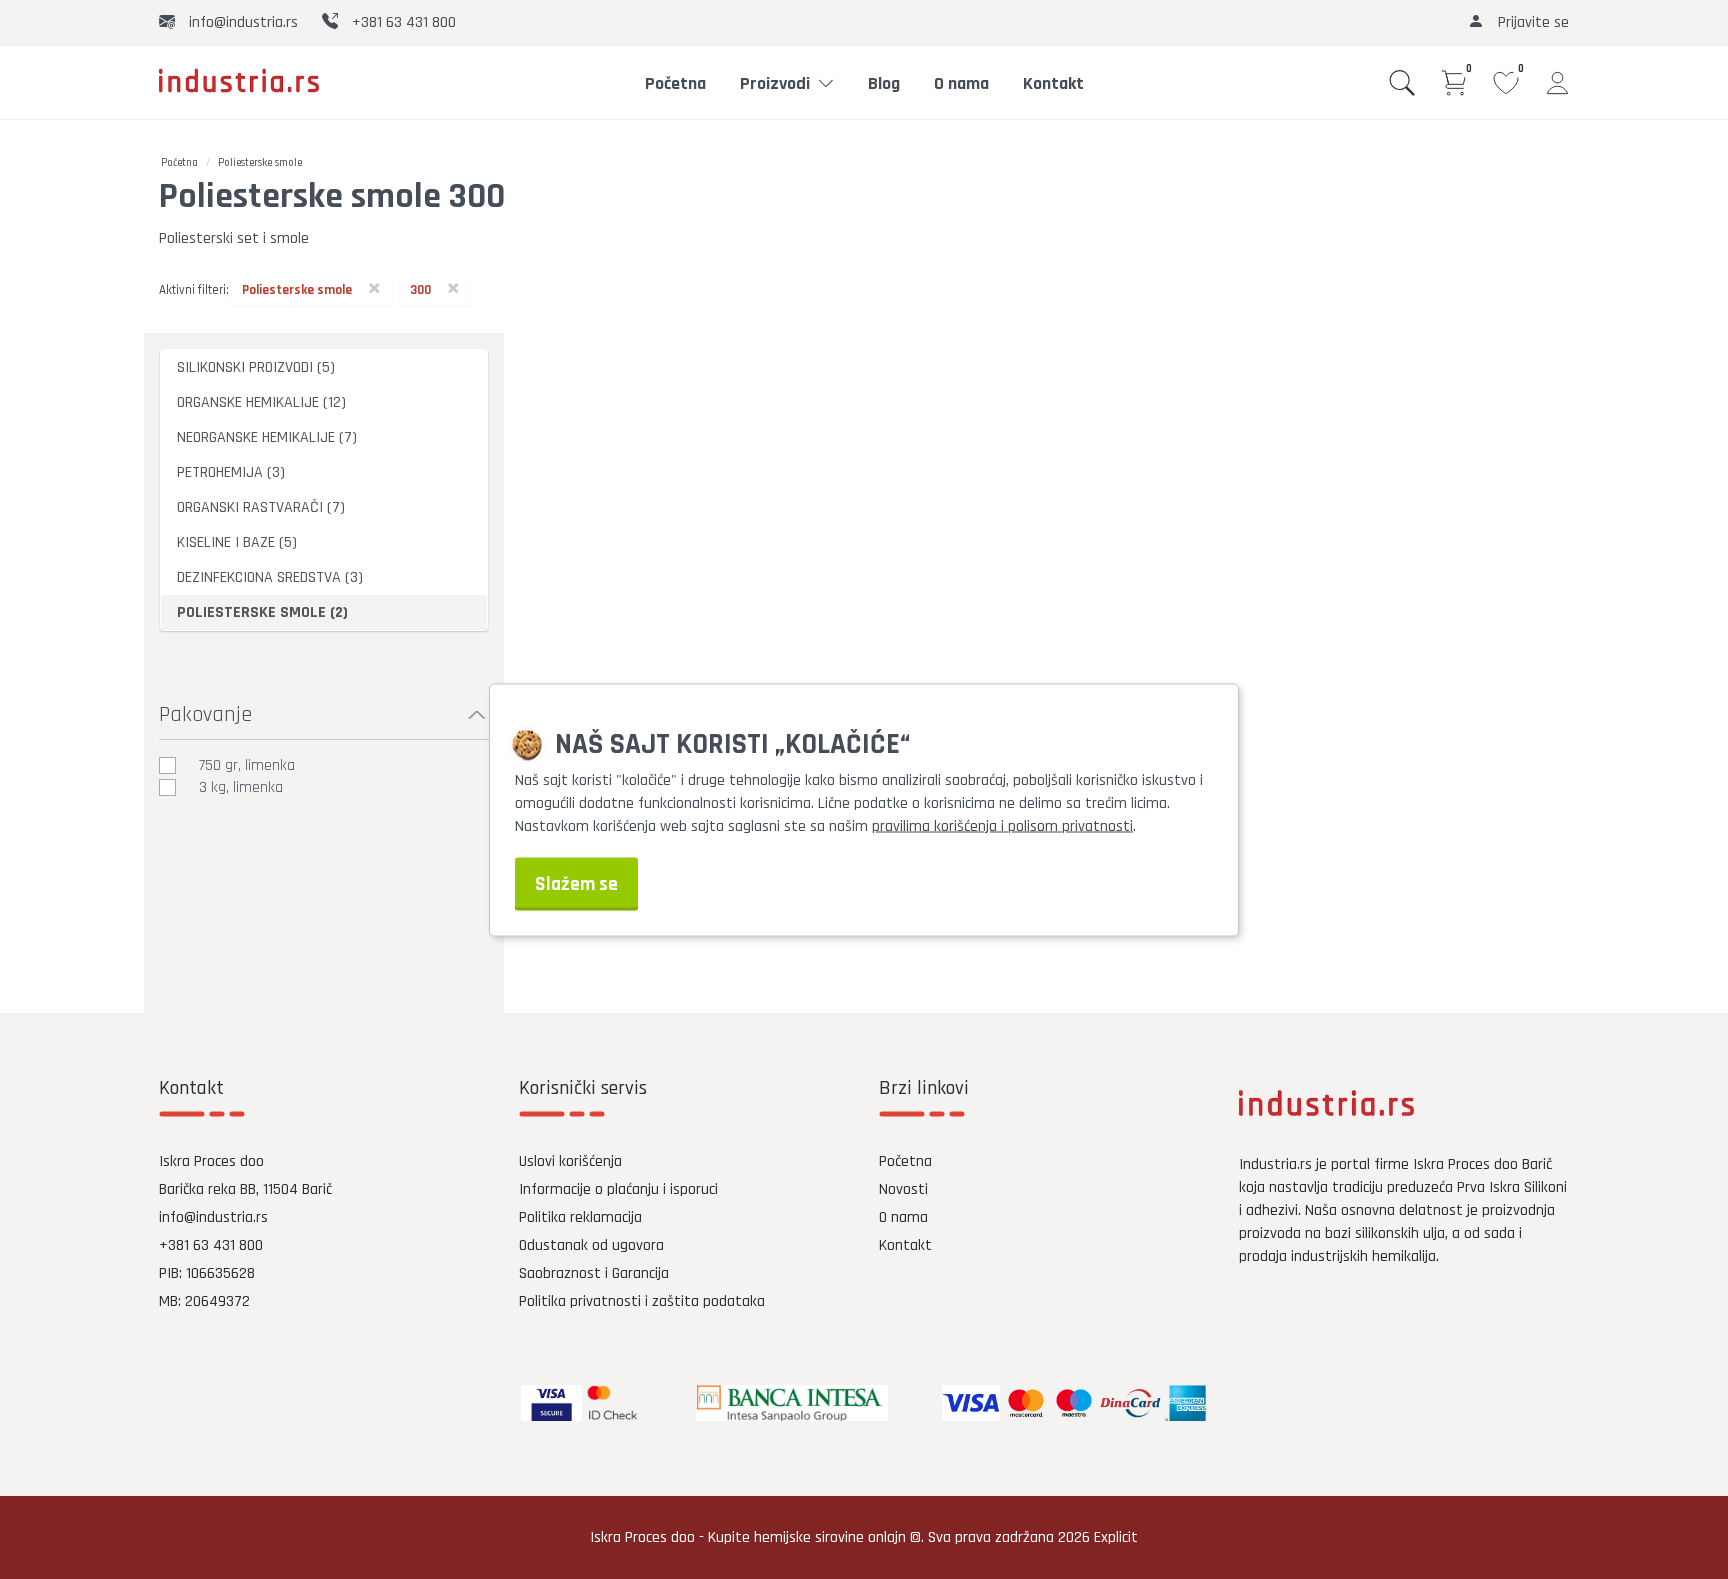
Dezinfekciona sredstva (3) (270, 577)
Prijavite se (1531, 22)
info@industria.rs (241, 22)
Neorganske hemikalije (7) (267, 437)
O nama (961, 83)
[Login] (1558, 83)
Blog (884, 83)
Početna (675, 83)
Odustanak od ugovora (591, 1245)
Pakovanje (205, 715)
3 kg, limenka (241, 787)
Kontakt (1053, 83)
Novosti (903, 1189)
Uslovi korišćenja (570, 1161)
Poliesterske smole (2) (262, 612)
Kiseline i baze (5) (237, 542)
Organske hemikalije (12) (261, 402)
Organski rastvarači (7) (261, 507)
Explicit (1116, 1537)
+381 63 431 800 (402, 22)
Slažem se (576, 883)
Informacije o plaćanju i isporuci (618, 1189)
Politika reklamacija (580, 1217)
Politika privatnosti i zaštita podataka (642, 1301)
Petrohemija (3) (231, 472)
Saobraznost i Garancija (594, 1273)
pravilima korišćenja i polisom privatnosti (1002, 825)
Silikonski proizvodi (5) (256, 367)
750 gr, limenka (247, 765)
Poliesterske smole (260, 163)
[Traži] (1402, 83)
